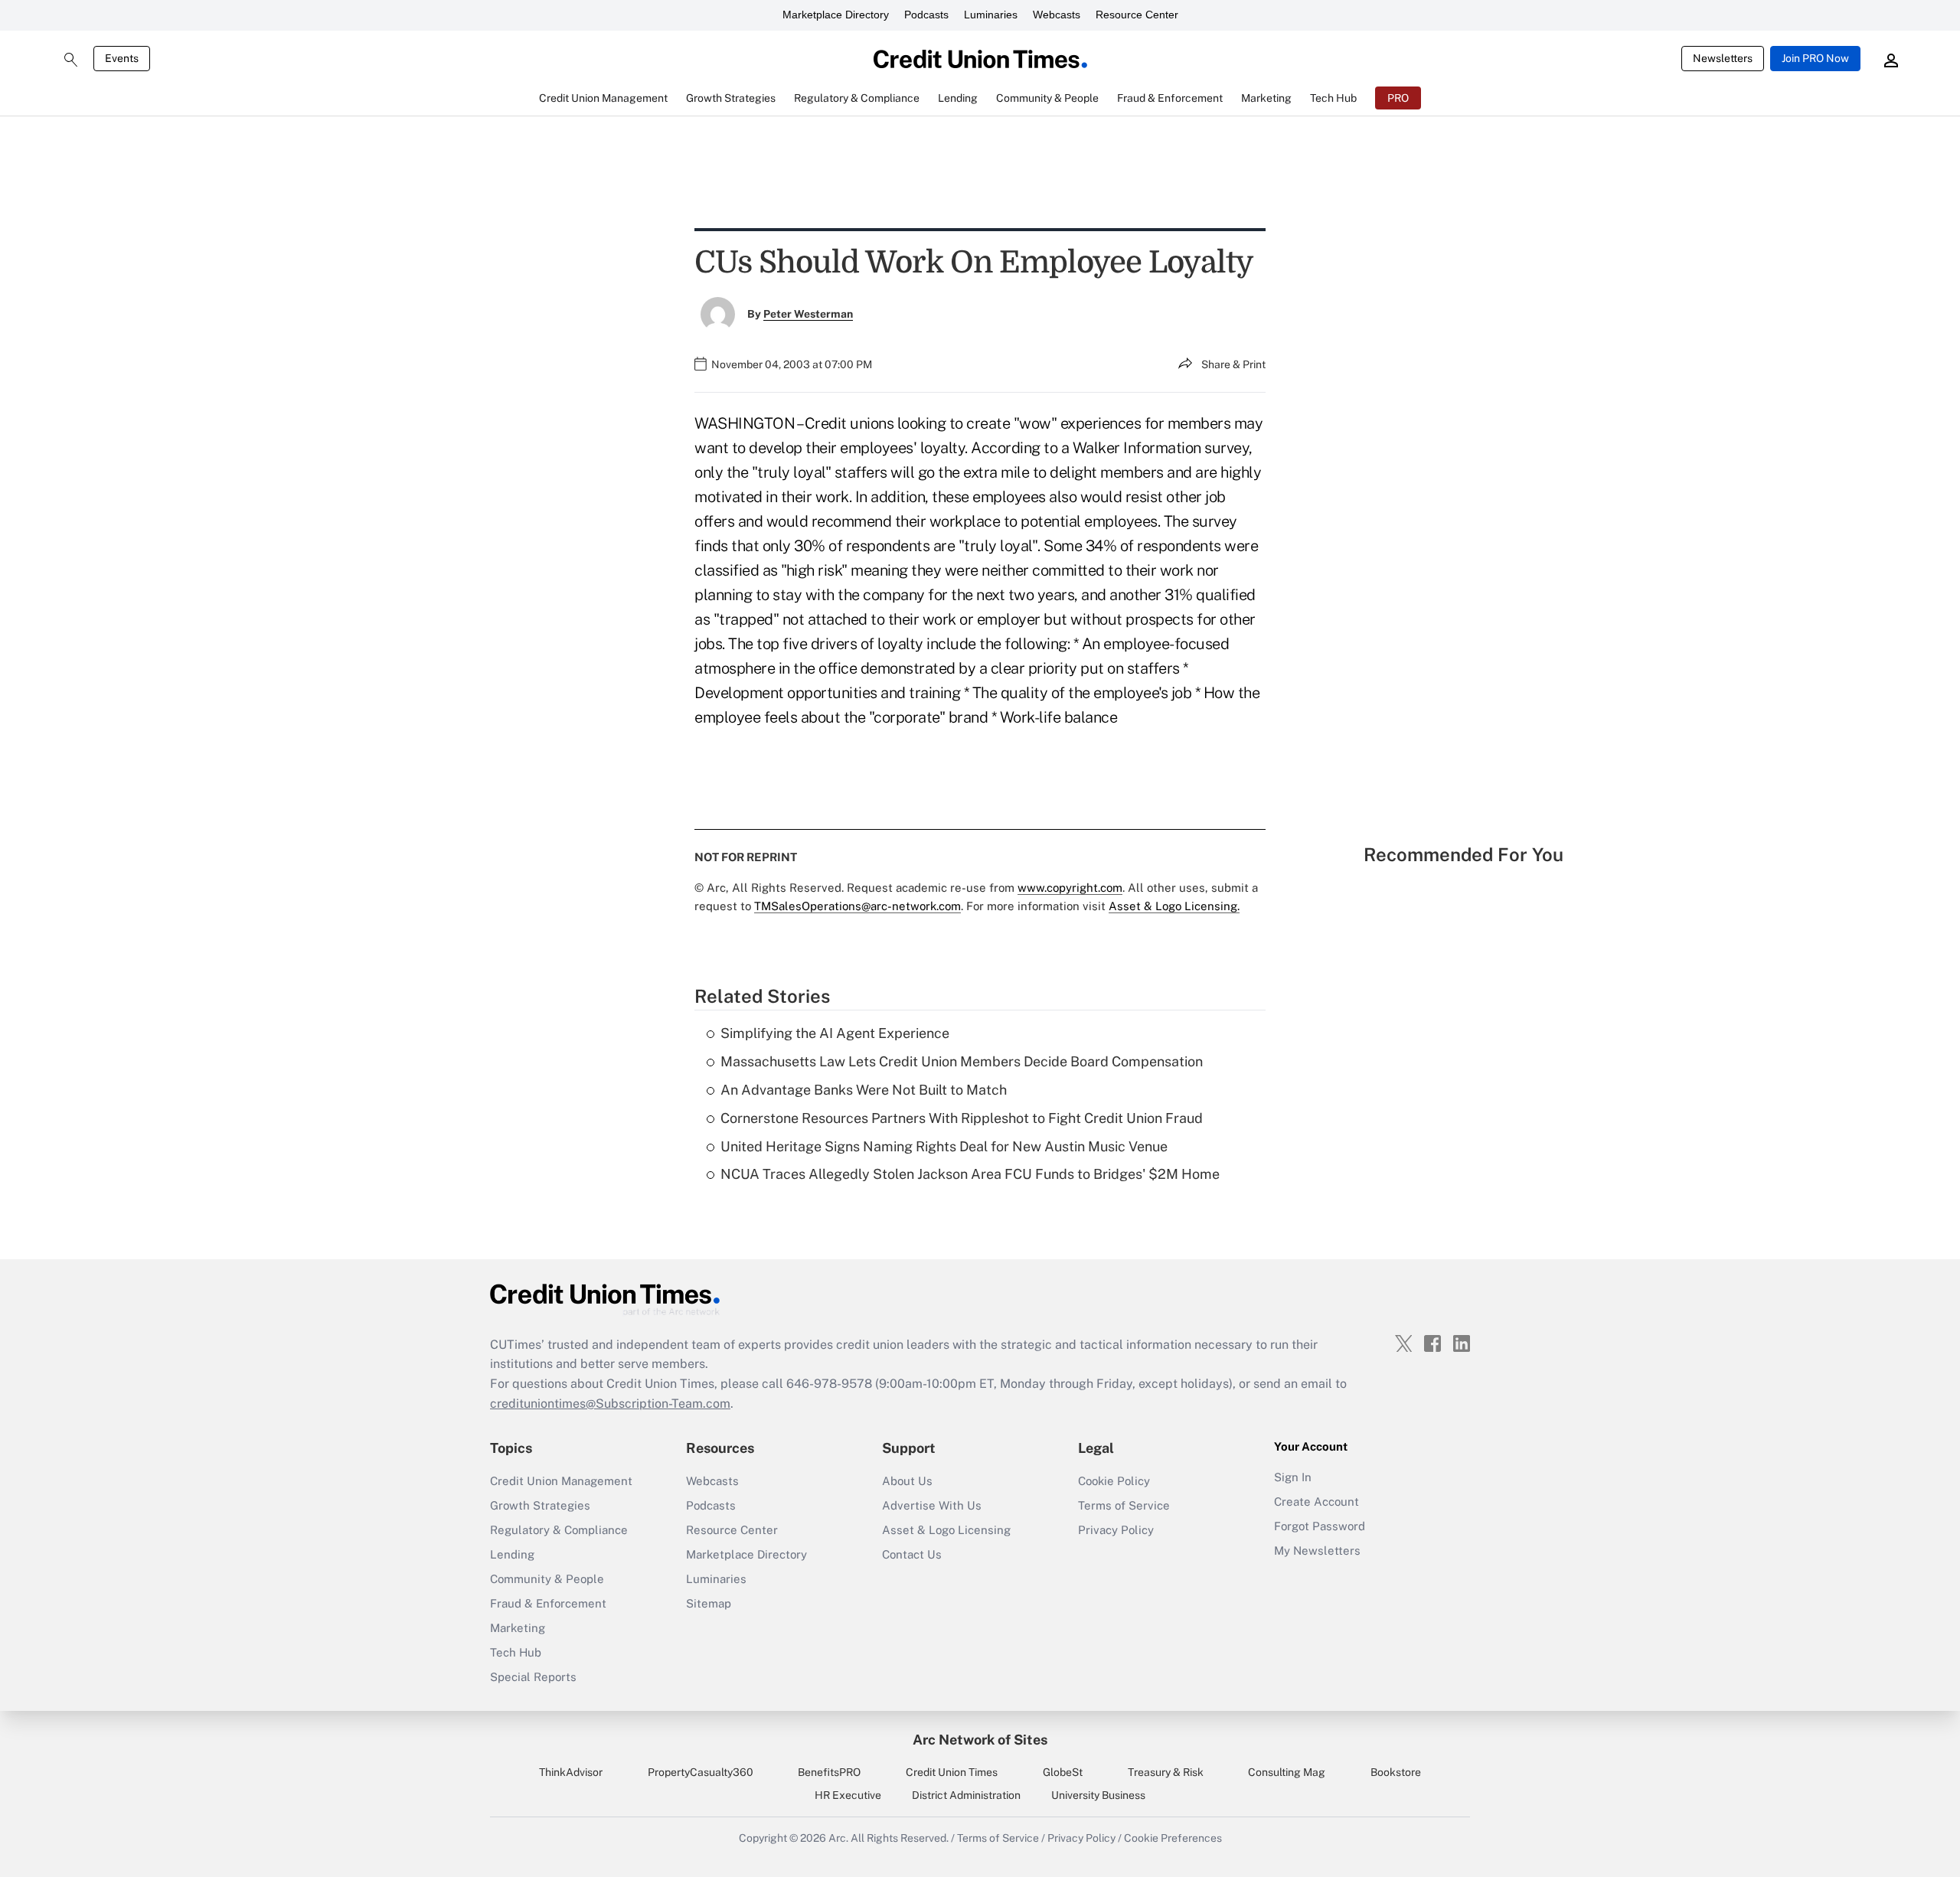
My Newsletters (1317, 1551)
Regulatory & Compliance (559, 1530)
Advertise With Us (932, 1505)
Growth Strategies (540, 1505)
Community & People (547, 1579)
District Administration (966, 1795)
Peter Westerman (808, 314)
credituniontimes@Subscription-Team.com (610, 1404)
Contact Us (912, 1554)
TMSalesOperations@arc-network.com (857, 906)
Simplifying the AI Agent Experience (835, 1033)
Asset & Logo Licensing (946, 1530)
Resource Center (1137, 15)
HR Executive (848, 1795)
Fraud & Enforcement (548, 1603)
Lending (512, 1554)
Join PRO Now (1815, 58)
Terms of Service (1124, 1505)
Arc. (838, 1838)
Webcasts (1057, 15)
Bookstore (1396, 1772)
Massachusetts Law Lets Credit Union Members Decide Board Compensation (962, 1061)
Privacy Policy (1116, 1530)
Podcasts (926, 15)
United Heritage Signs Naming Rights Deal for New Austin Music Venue (944, 1146)
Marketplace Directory (836, 15)
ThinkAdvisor (571, 1772)
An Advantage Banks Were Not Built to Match (864, 1090)
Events (122, 58)
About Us (907, 1481)
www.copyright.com (1070, 888)
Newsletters (1723, 58)
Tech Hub (516, 1652)
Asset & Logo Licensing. (1174, 906)
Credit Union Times (952, 1772)
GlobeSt (1063, 1772)
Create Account (1316, 1502)
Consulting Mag (1287, 1772)
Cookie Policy (1114, 1481)
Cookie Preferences (1173, 1838)
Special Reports (533, 1677)
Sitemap (709, 1603)
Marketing (518, 1628)
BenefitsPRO (829, 1772)
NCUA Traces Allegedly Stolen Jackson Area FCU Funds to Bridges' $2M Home (970, 1174)
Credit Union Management (561, 1481)
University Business (1098, 1795)
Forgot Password (1320, 1526)
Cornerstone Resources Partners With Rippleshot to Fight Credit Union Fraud (962, 1118)
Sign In (1293, 1477)
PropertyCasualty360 (701, 1772)
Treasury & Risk (1166, 1772)
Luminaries (991, 15)
